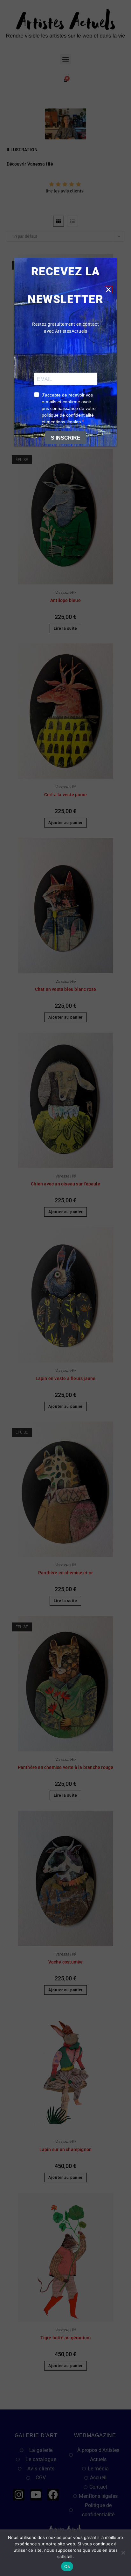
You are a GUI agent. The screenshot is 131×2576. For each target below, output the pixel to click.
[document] (65, 1288)
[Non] (123, 2553)
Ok (67, 2566)
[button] (108, 290)
